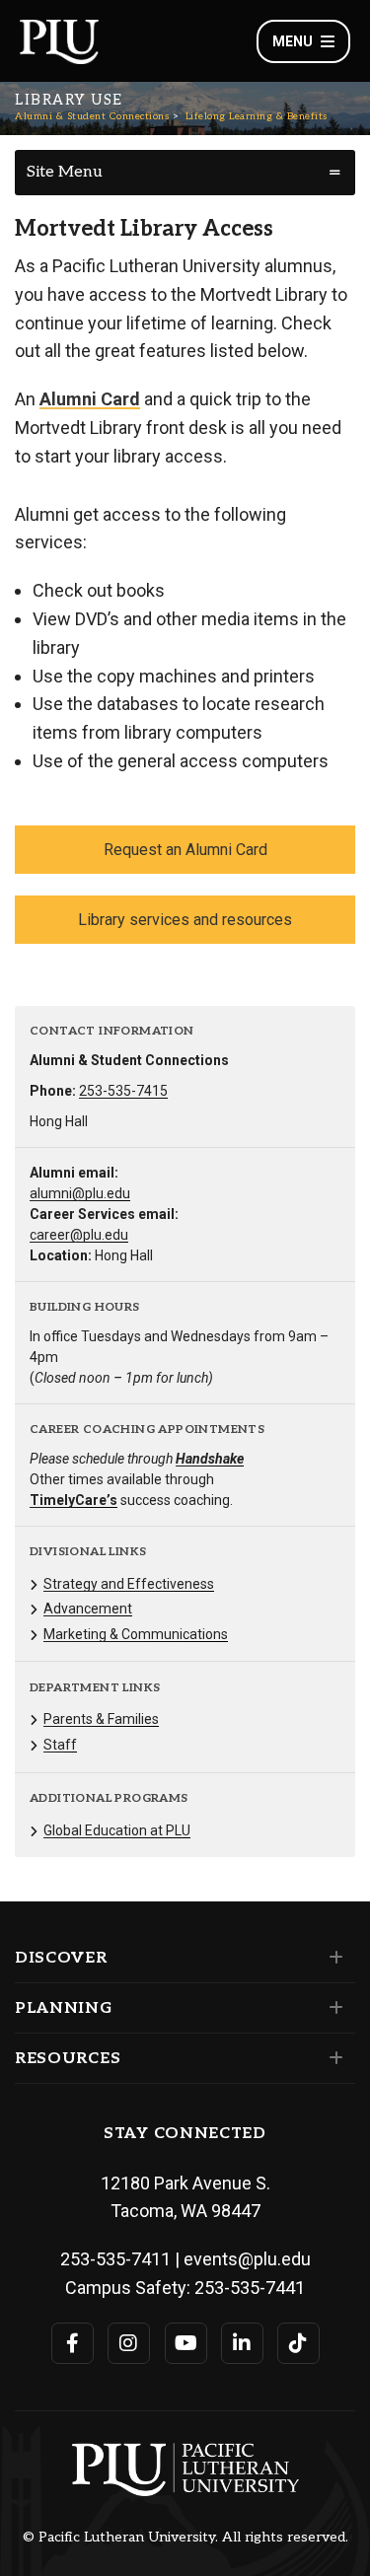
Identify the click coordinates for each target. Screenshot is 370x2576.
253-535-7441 (250, 2288)
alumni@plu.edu (80, 1193)
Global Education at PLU (117, 1830)
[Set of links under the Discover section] (332, 1958)
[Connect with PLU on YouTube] (186, 2343)
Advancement (88, 1609)
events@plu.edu (247, 2259)
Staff (60, 1745)
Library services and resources (185, 920)
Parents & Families (101, 1719)
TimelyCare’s (74, 1500)
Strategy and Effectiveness (129, 1584)
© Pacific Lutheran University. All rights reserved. (185, 2538)
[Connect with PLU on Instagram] (129, 2343)
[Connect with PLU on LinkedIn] (242, 2343)
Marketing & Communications (136, 1634)
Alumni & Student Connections (92, 116)
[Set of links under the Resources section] (332, 2058)
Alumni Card (90, 399)
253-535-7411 (115, 2259)
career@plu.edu (79, 1235)
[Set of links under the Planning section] (332, 2008)
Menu (293, 41)
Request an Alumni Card (185, 850)
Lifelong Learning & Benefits (257, 116)
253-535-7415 (123, 1091)
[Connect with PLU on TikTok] (298, 2343)
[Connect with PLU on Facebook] (73, 2343)
